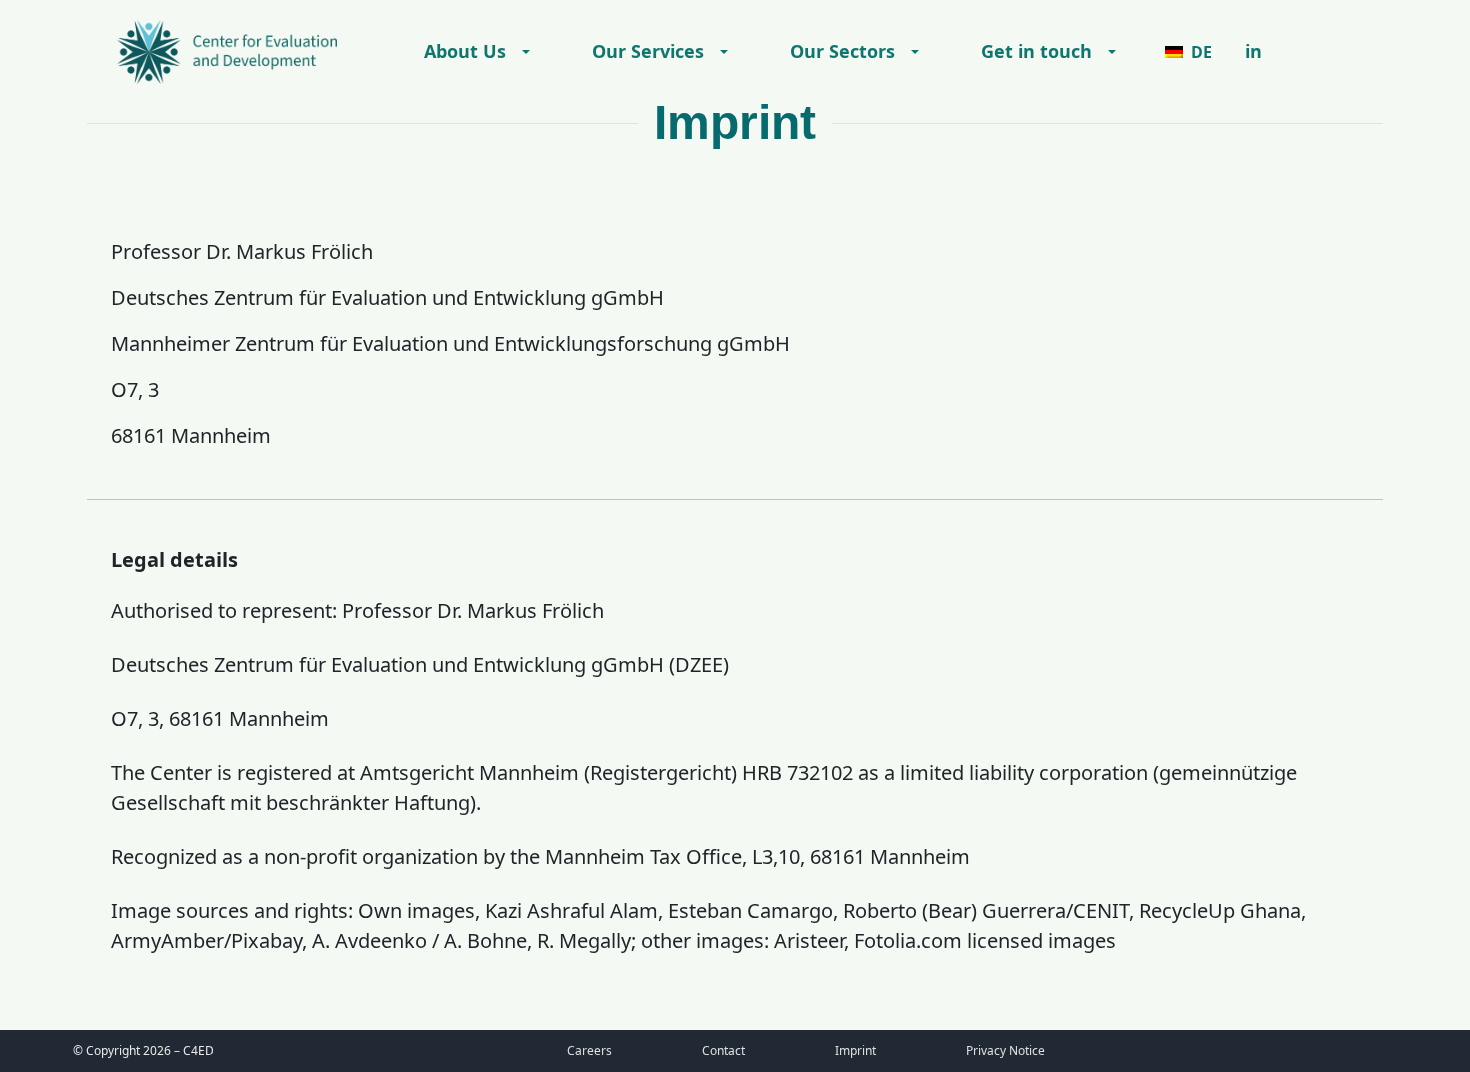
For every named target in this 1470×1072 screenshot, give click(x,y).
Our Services (648, 51)
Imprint (855, 1050)
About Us (465, 51)
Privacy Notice (1005, 1050)
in (1253, 51)
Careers (589, 1050)
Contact (723, 1050)
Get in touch (1036, 51)
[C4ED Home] (227, 52)
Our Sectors (842, 51)
